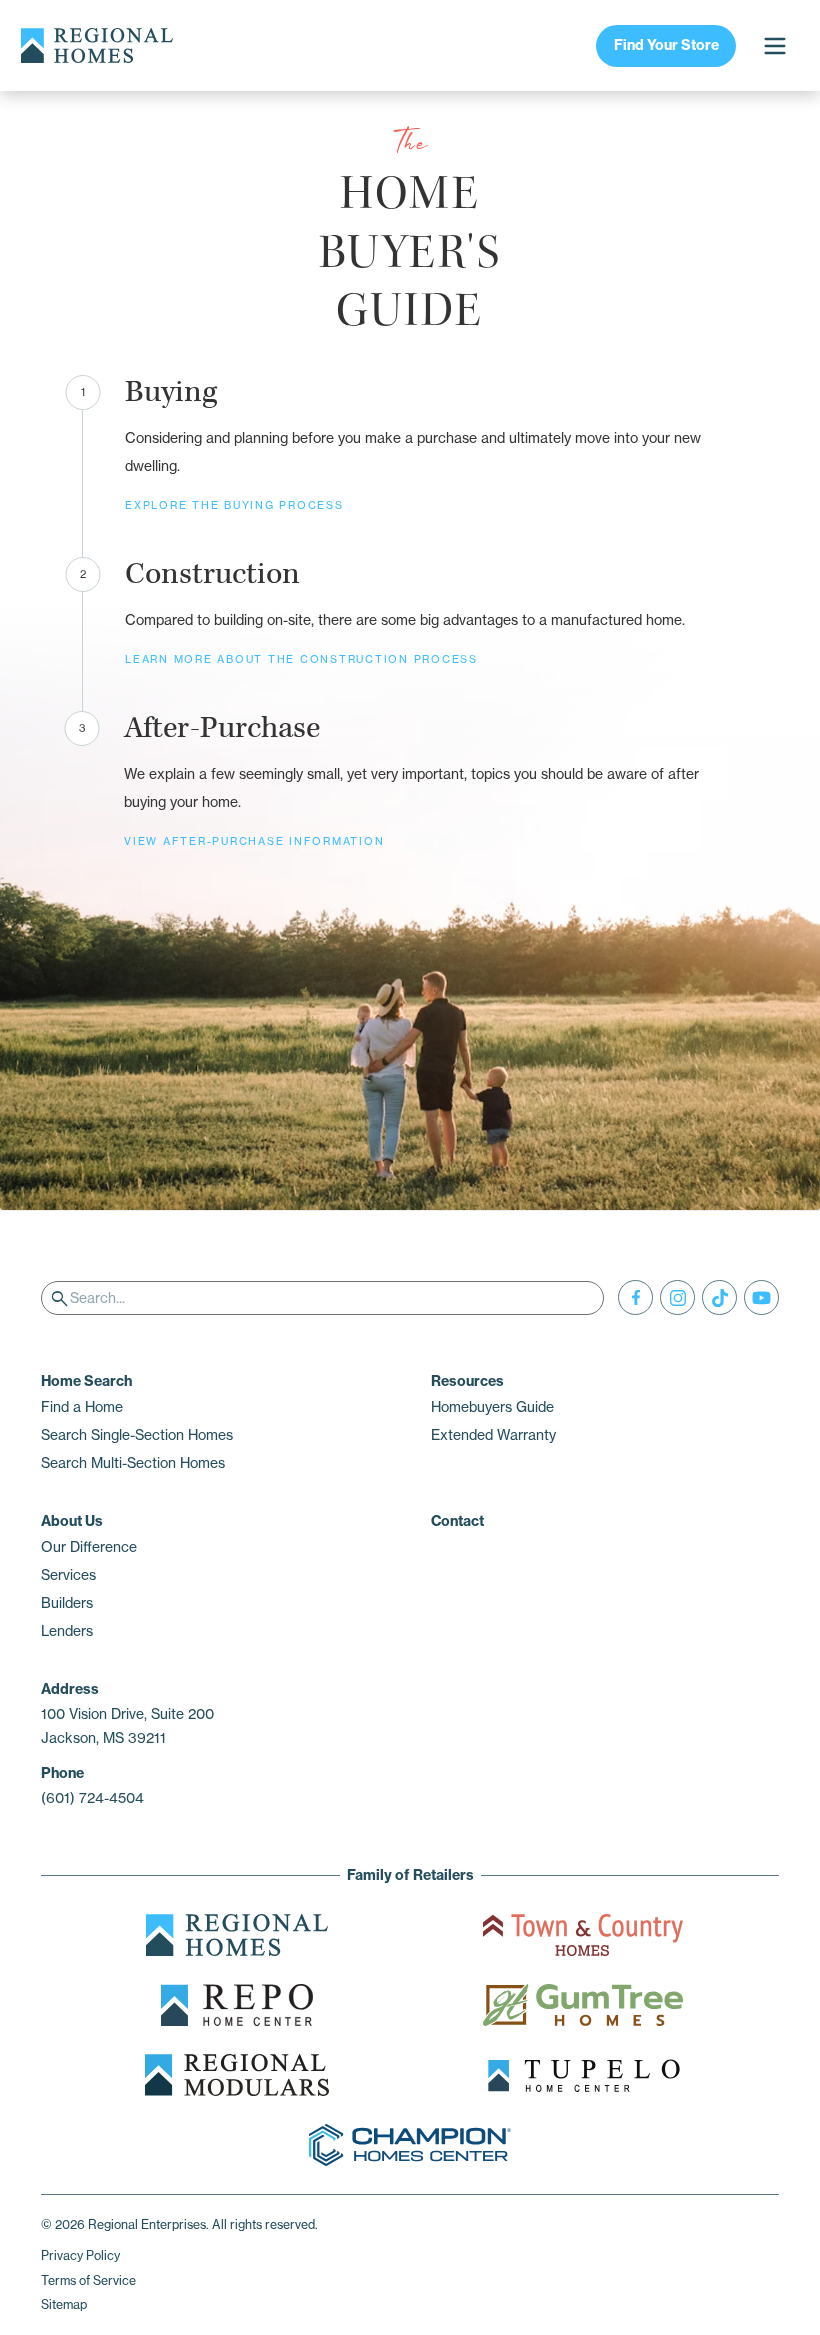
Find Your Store (666, 45)
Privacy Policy (80, 2255)
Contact (457, 1521)
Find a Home (82, 1407)
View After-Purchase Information (254, 841)
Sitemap (64, 2304)
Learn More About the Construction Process (301, 659)
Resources (467, 1381)
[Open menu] (774, 45)
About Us (72, 1521)
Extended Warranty (493, 1435)
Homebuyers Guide (492, 1407)
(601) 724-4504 (92, 1798)
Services (68, 1575)
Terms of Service (88, 2280)
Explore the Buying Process (234, 505)
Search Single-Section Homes (137, 1435)
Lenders (67, 1631)
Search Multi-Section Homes (133, 1463)
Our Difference (89, 1547)
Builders (67, 1603)
